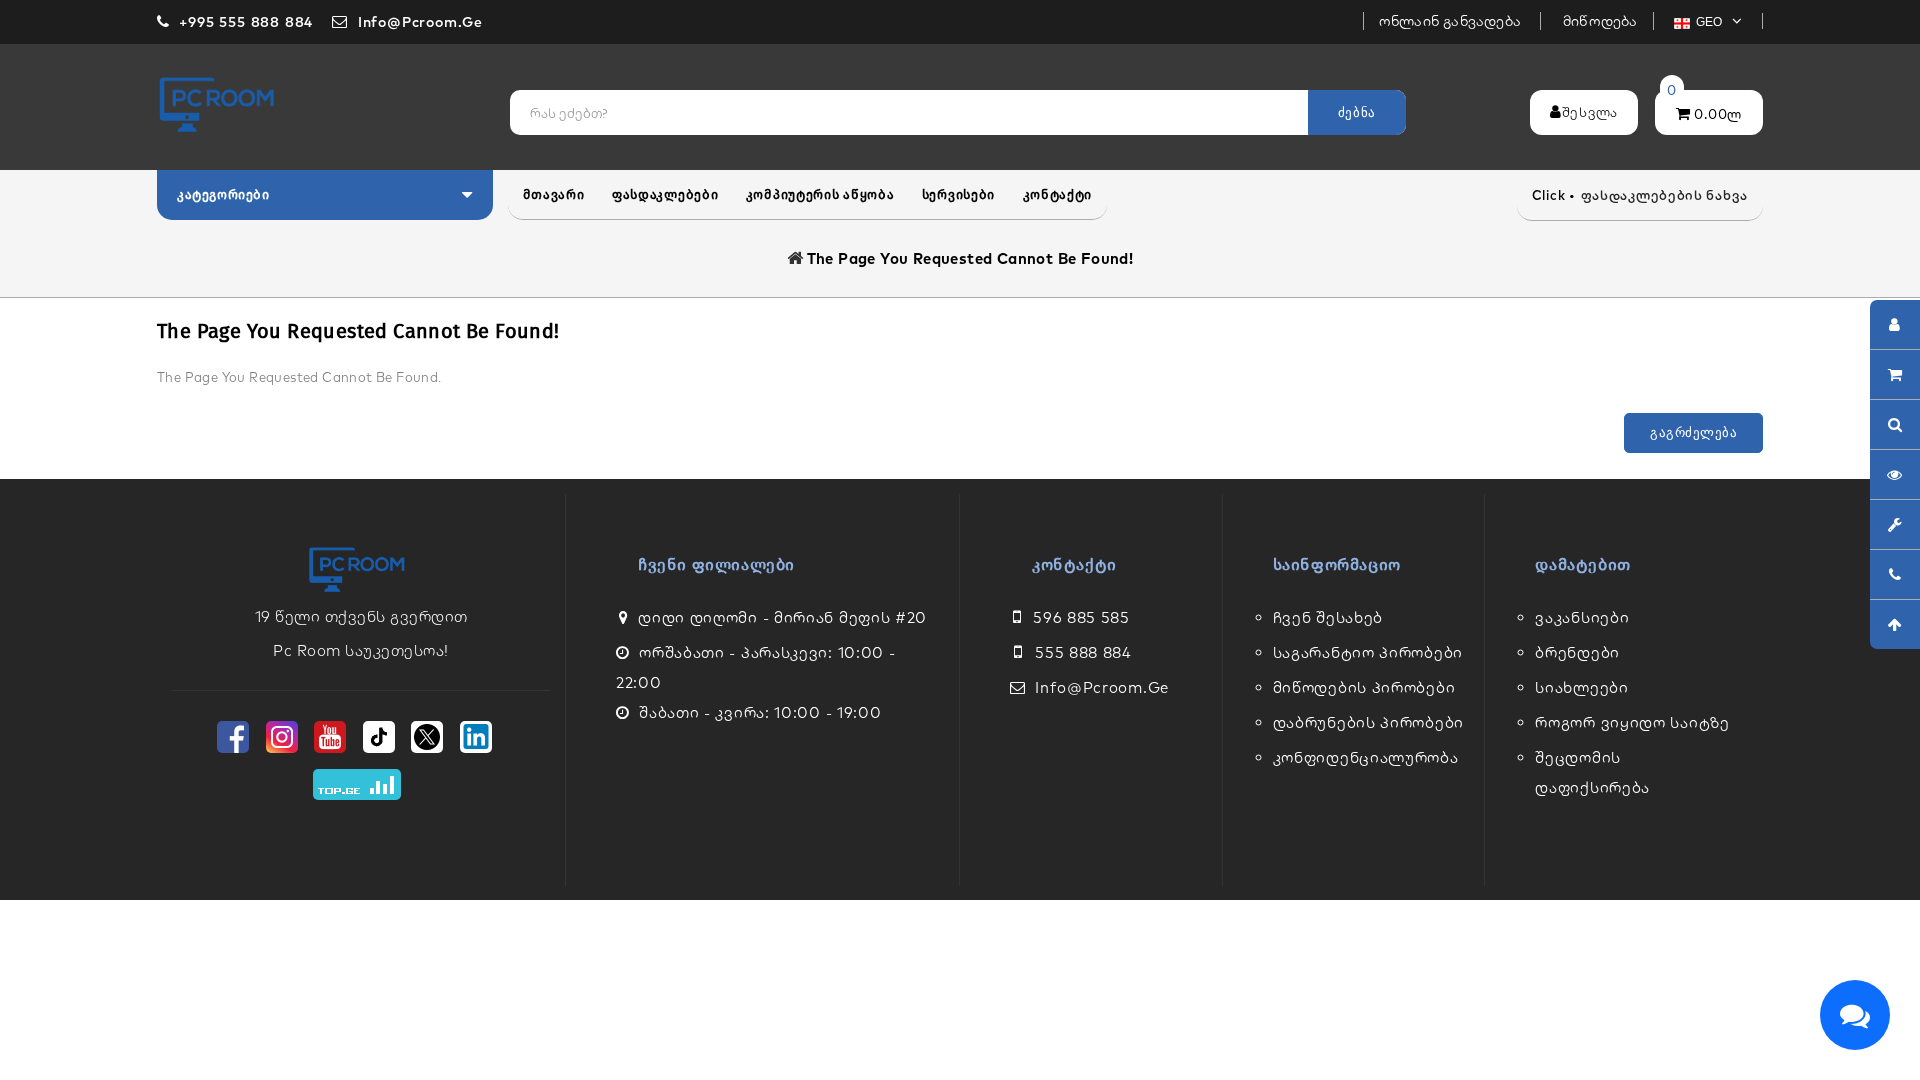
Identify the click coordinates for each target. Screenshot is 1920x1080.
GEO (1711, 22)
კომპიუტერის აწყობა (820, 194)
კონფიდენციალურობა (1366, 757)
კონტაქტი (1058, 194)
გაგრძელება (1693, 432)
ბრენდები (1577, 652)
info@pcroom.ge (1102, 687)
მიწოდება (1600, 21)
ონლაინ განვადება (1452, 21)
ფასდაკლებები (665, 194)
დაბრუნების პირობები (1368, 722)
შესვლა (1590, 112)
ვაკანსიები (1582, 617)
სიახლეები (1581, 687)
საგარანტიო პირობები (1368, 652)
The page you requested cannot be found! (970, 258)
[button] (325, 195)
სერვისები (958, 194)
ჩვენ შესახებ (1328, 617)
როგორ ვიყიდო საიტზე (1632, 722)
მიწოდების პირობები (1364, 687)
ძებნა (1357, 112)
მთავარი (554, 194)
